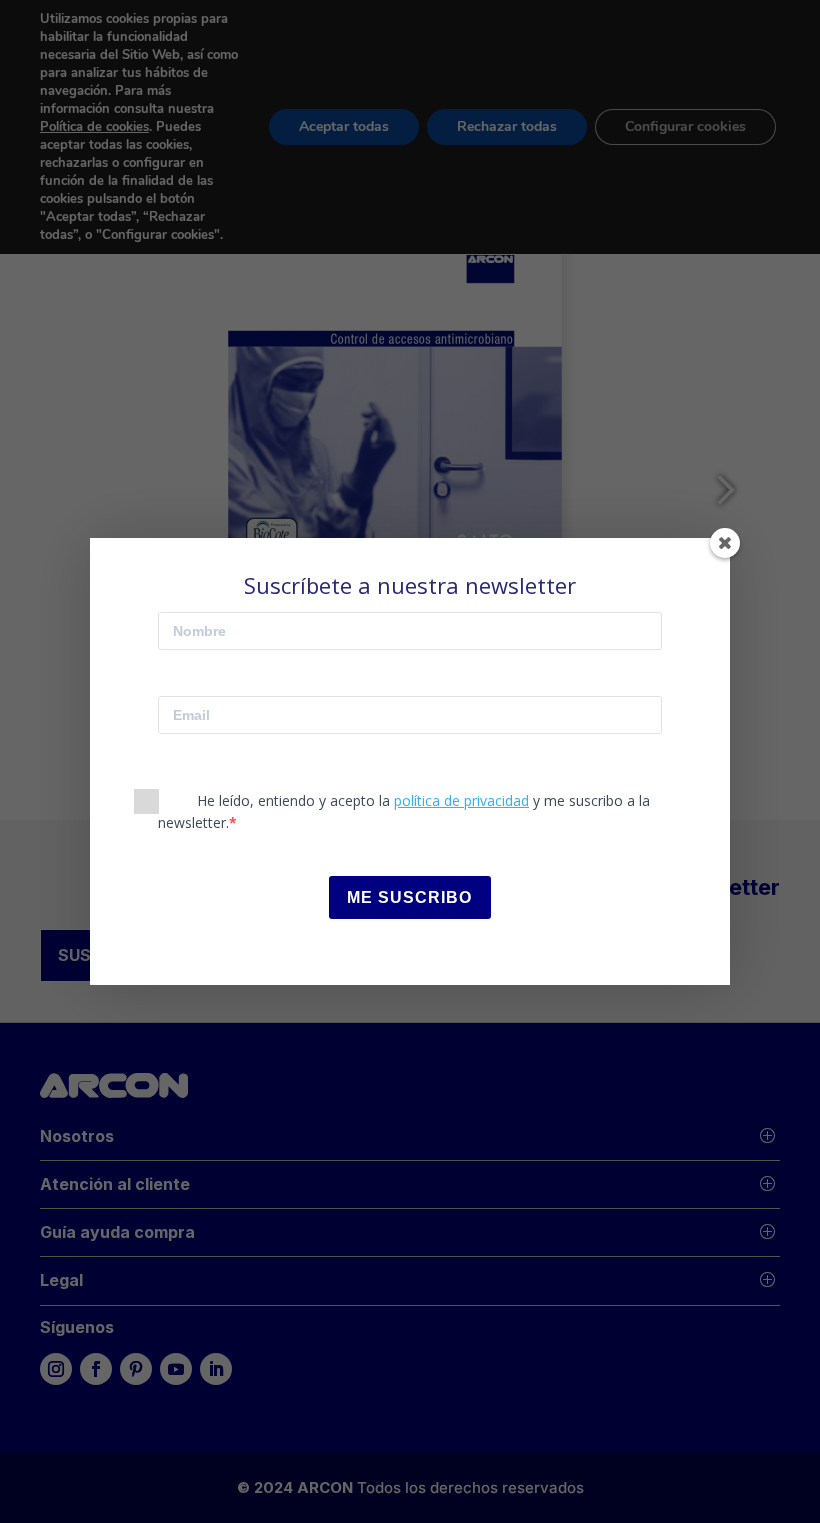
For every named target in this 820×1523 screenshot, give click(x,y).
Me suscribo (409, 897)
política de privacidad (461, 800)
